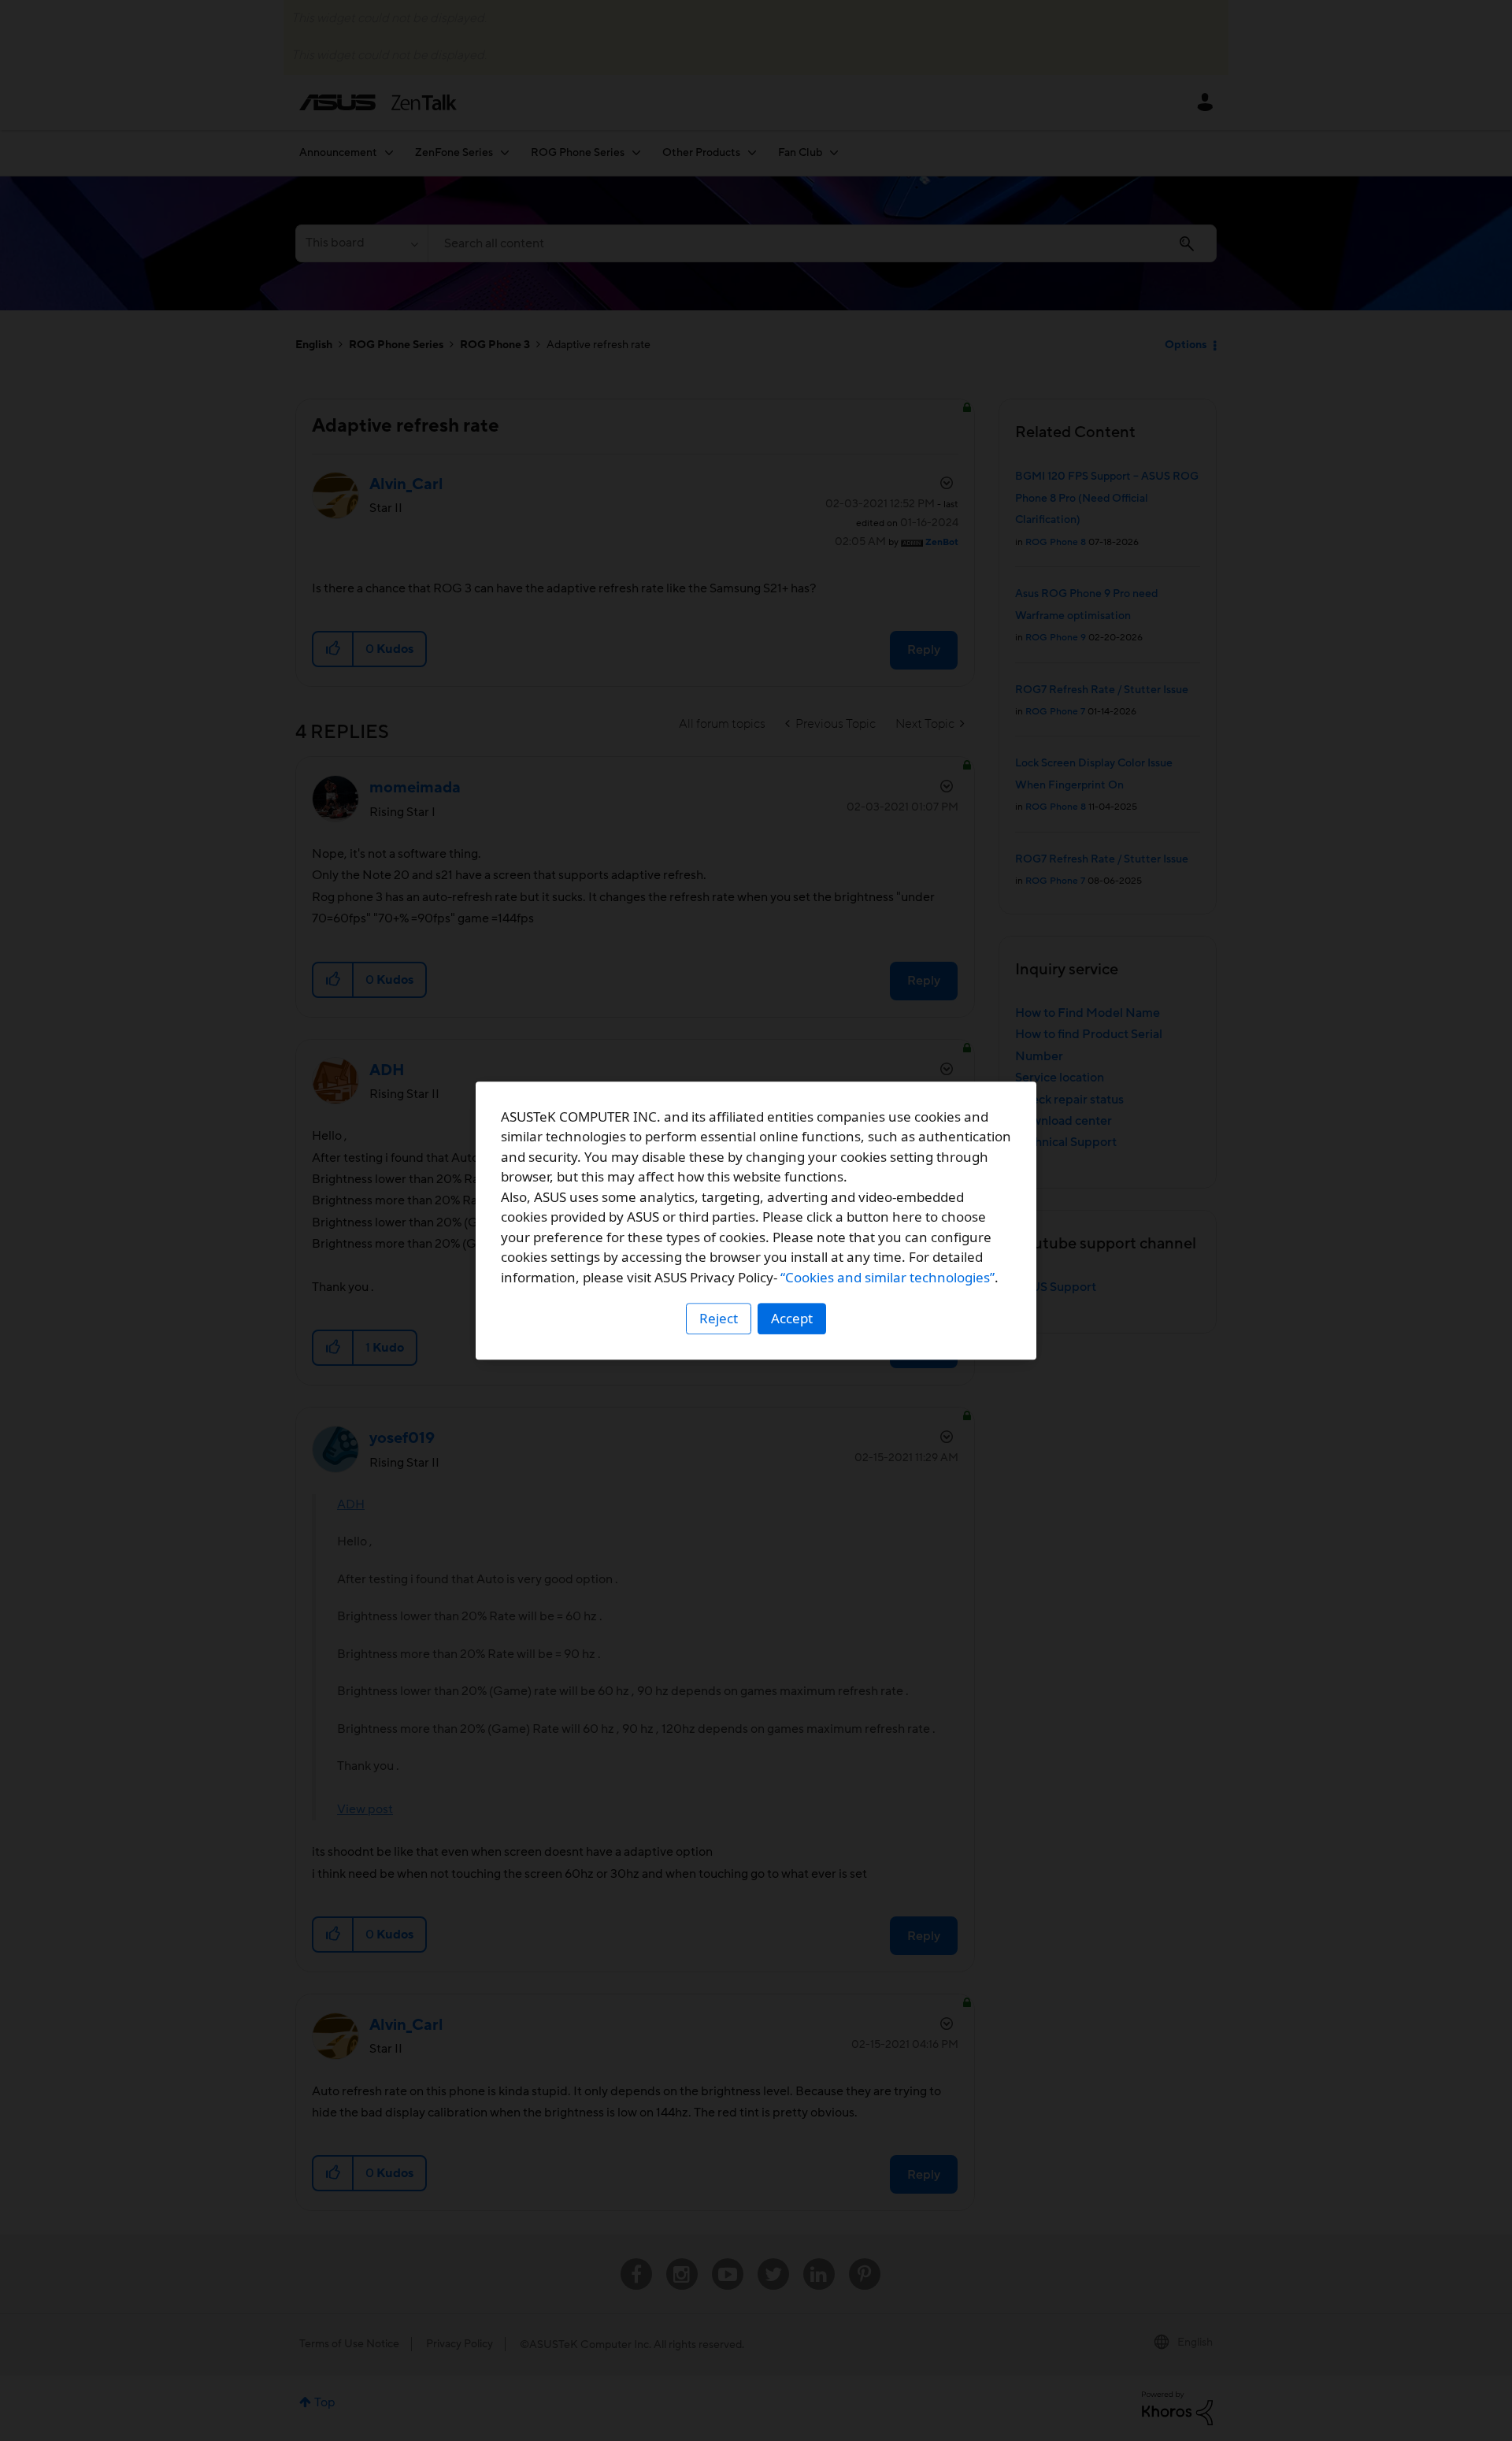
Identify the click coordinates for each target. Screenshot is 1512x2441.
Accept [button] (792, 1318)
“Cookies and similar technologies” (888, 1277)
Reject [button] (719, 1318)
